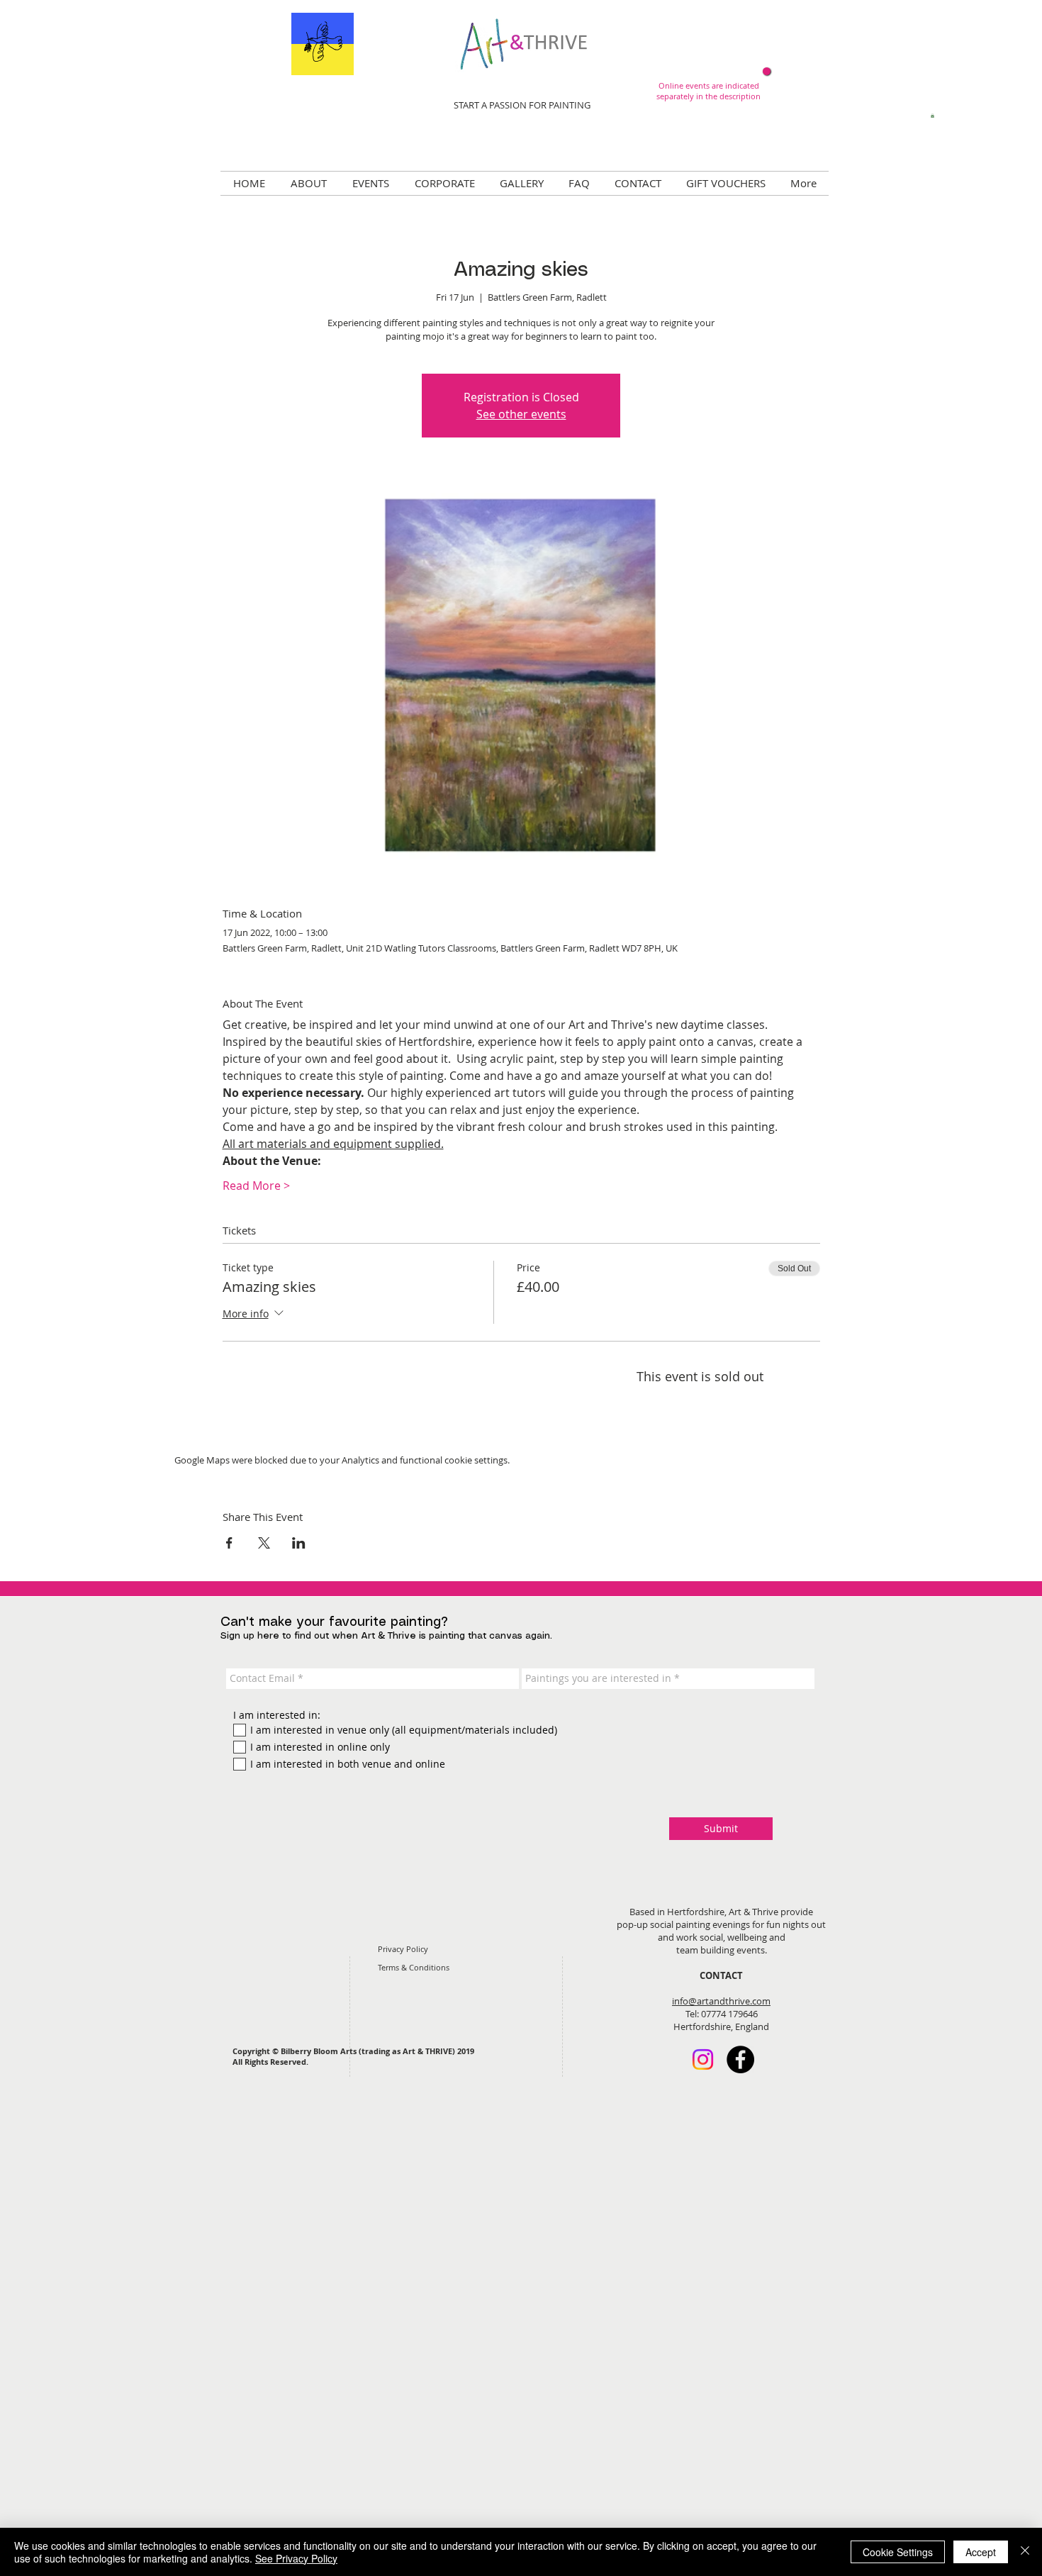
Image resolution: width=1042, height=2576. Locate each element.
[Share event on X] (264, 1543)
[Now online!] (767, 71)
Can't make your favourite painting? (334, 1622)
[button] (932, 116)
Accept (981, 2552)
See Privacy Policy (296, 2558)
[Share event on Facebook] (229, 1543)
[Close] (1025, 2552)
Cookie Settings (898, 2552)
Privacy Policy (403, 1949)
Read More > (256, 1186)
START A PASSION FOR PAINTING (522, 105)
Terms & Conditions (414, 1967)
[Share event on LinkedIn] (299, 1543)
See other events (521, 414)
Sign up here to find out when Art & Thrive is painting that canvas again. (386, 1636)
